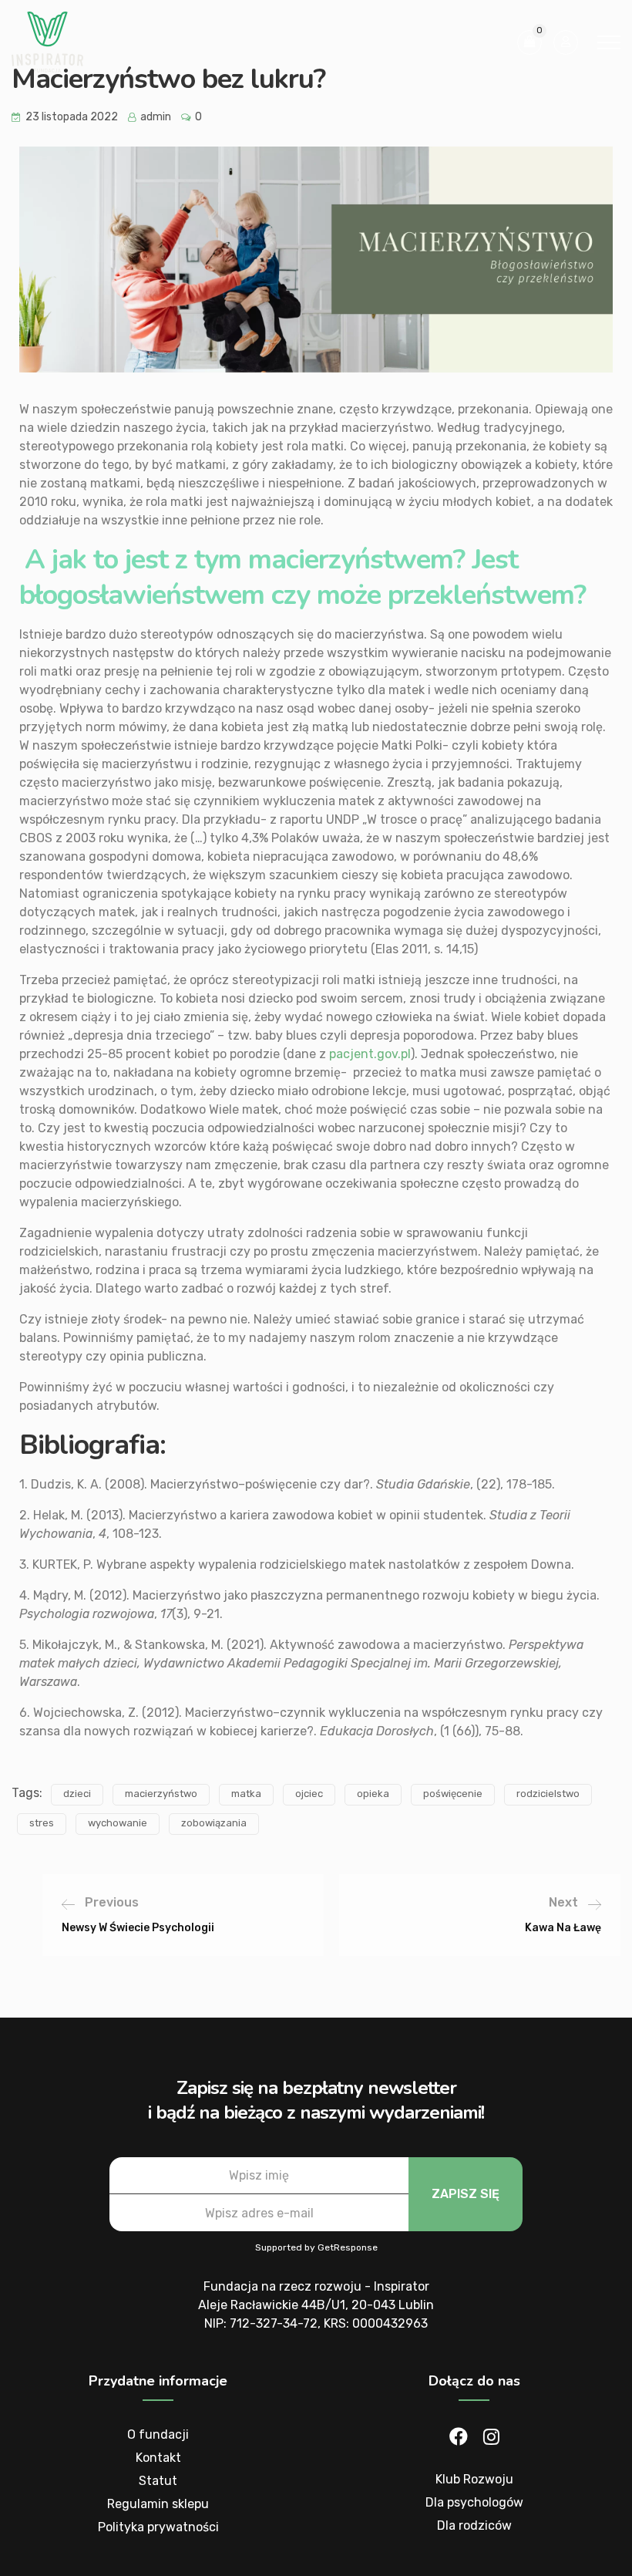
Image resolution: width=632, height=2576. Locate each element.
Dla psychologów (474, 2502)
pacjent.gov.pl (368, 1054)
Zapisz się (466, 2194)
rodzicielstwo (548, 1794)
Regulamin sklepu (158, 2504)
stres (42, 1823)
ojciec (309, 1794)
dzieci (77, 1794)
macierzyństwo (161, 1794)
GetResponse (348, 2247)
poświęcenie (453, 1794)
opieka (373, 1794)
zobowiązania (214, 1823)
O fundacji (158, 2434)
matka (246, 1794)
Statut (158, 2481)
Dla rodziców (474, 2525)
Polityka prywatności (158, 2527)
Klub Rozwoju (474, 2479)
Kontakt (158, 2458)
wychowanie (118, 1823)
